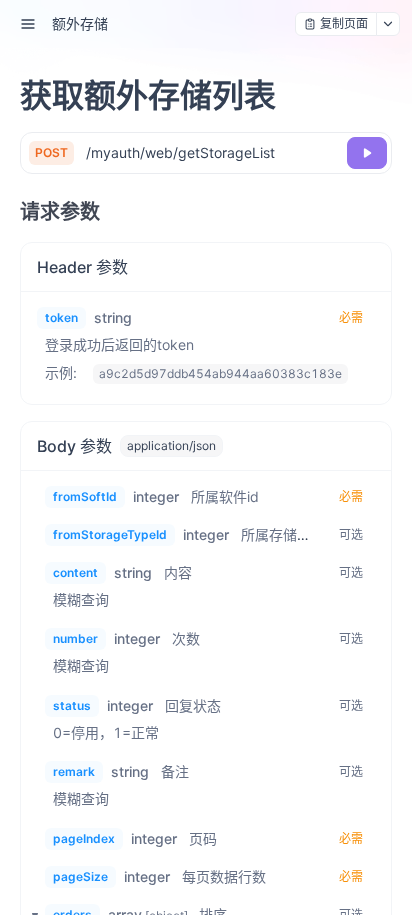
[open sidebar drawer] (28, 24)
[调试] (367, 153)
